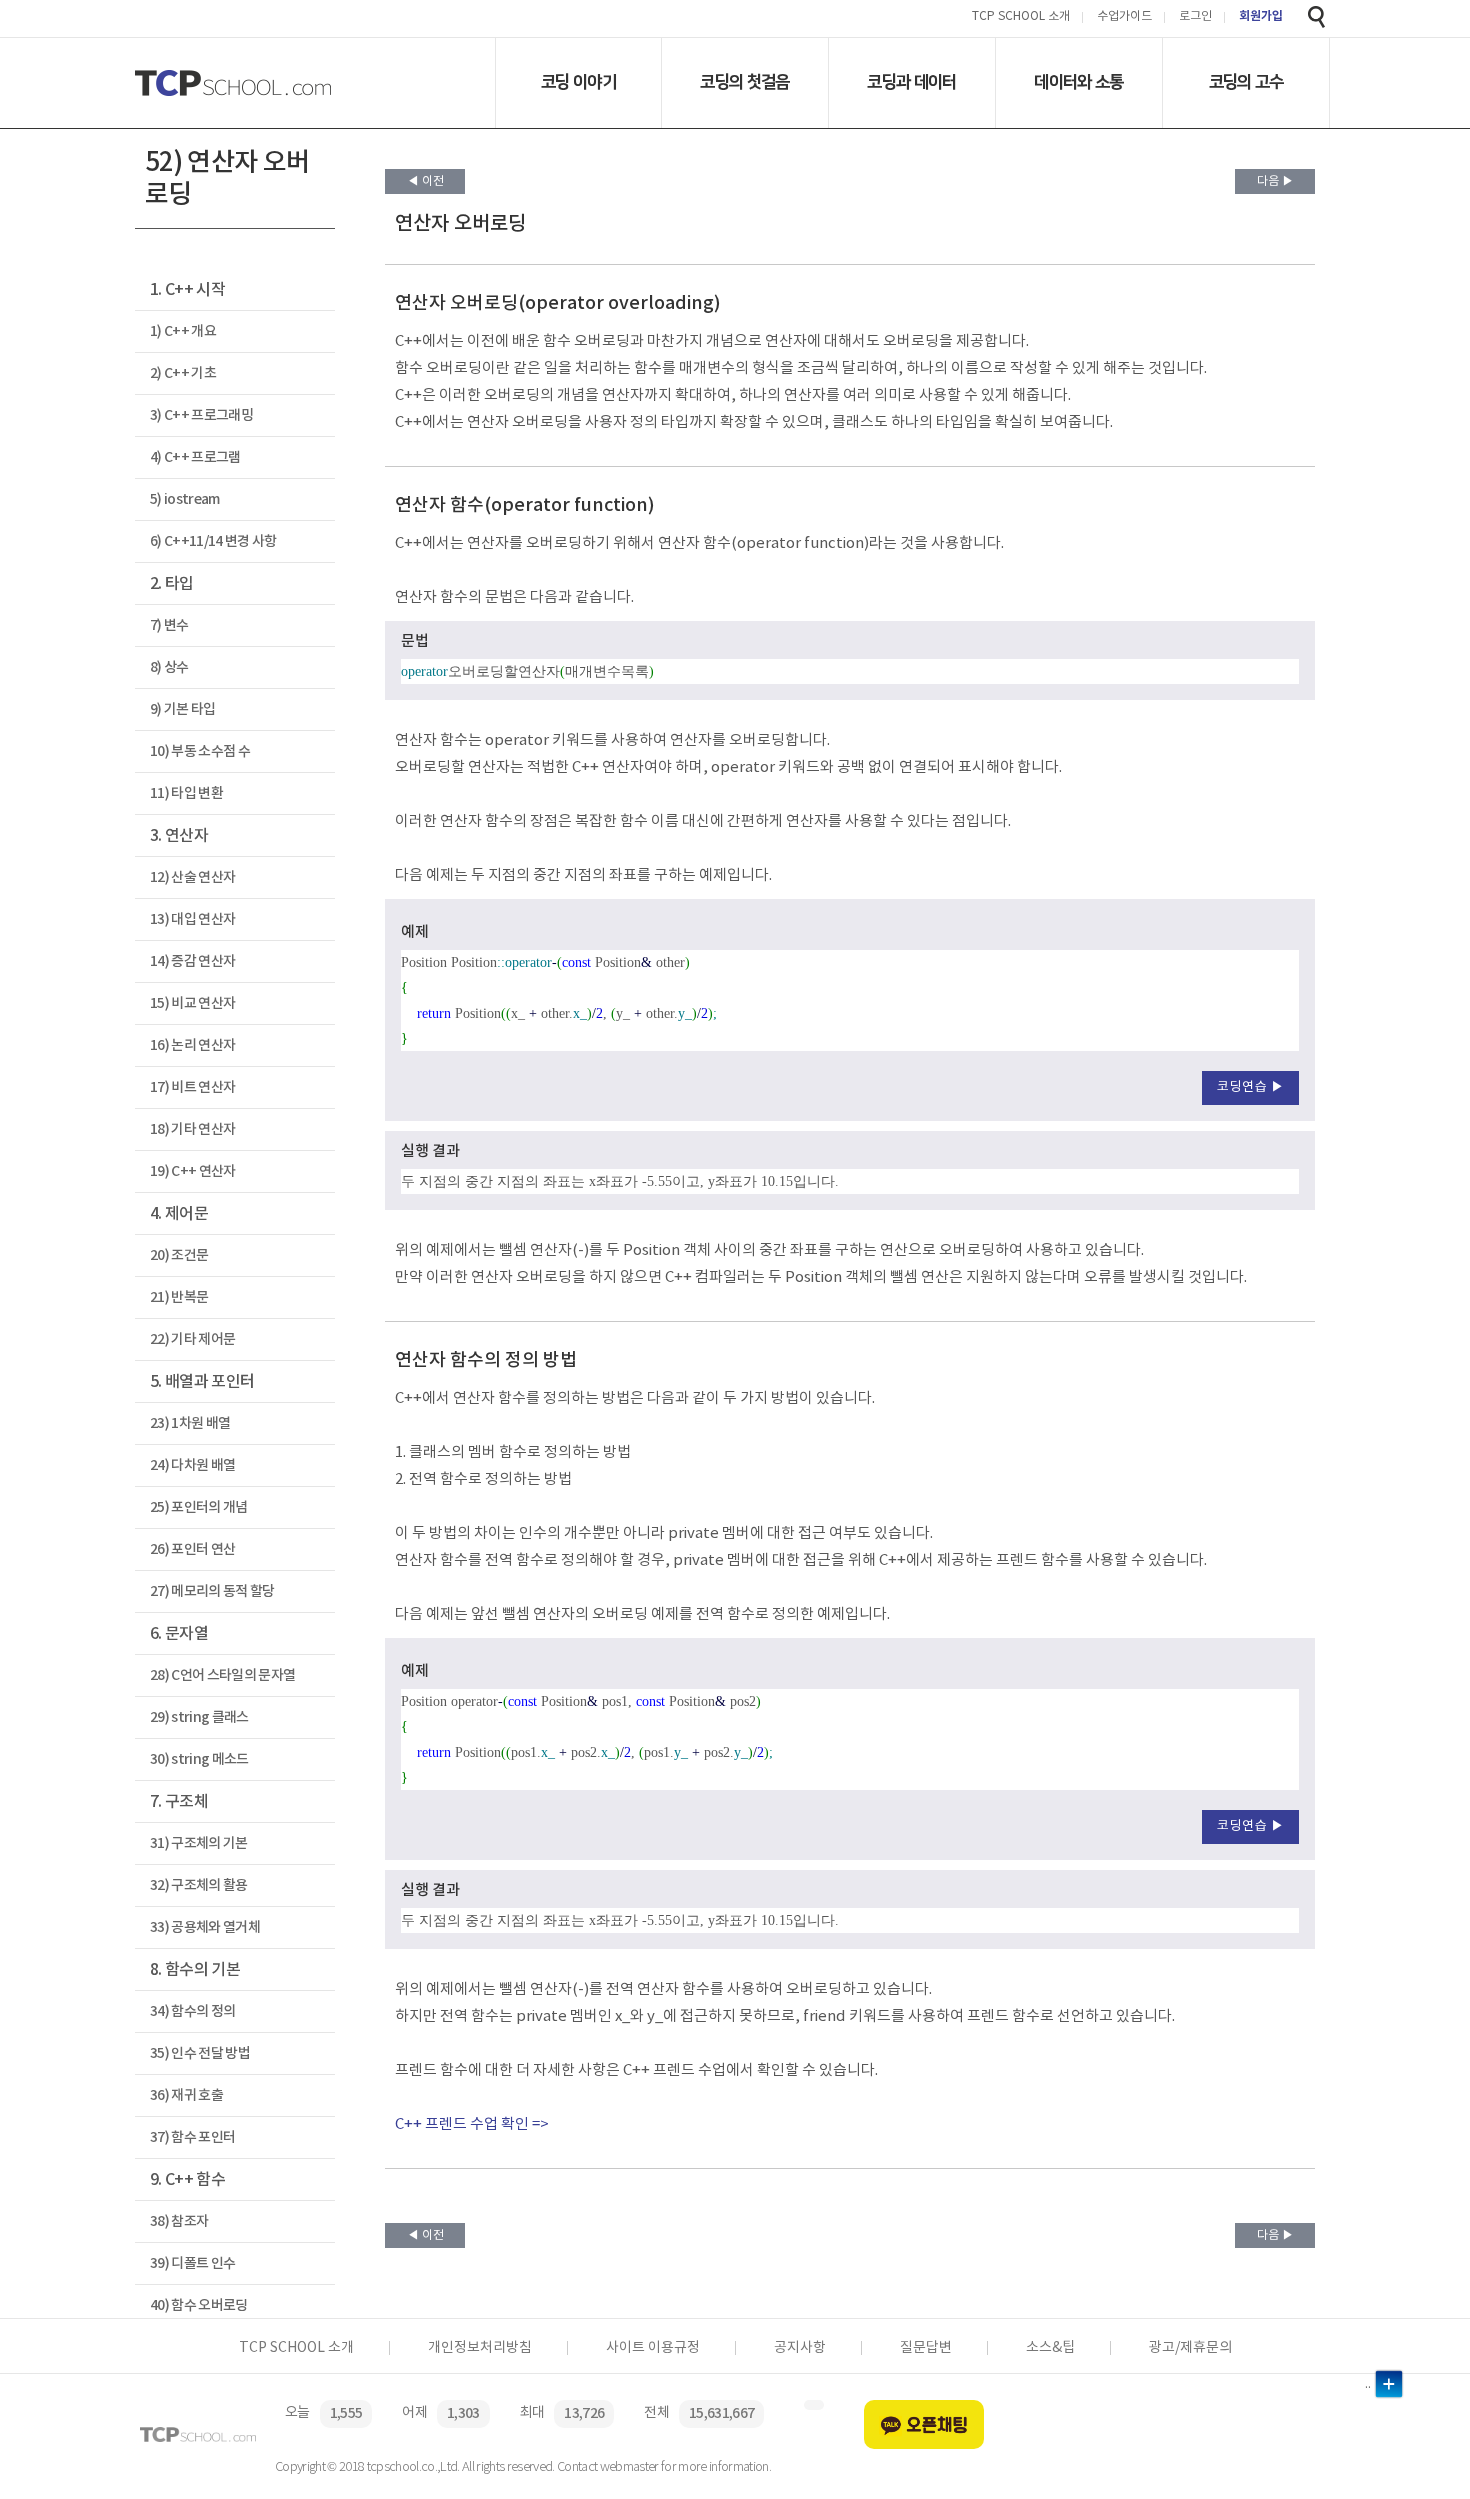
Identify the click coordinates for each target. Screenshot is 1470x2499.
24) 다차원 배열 (192, 1465)
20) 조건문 (179, 1255)
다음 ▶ (1275, 181)
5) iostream (185, 499)
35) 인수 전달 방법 (200, 2053)
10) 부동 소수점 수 (200, 751)
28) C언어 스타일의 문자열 (222, 1675)
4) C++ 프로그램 (195, 457)
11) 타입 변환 (186, 793)
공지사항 (800, 2348)
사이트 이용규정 (653, 2348)
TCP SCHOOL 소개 (1021, 17)
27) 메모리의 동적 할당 (212, 1591)
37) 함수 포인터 (192, 2137)
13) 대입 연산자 (192, 919)
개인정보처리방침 (480, 2348)
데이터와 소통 (1078, 82)
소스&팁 (1050, 2348)
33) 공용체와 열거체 (205, 1927)
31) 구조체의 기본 (199, 1843)
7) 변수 (169, 625)
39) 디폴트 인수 (192, 2263)
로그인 (1195, 17)
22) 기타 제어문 (192, 1339)
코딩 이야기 (578, 82)
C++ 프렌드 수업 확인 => (472, 2124)
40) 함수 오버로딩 (199, 2305)
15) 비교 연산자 (192, 1003)
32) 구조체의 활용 (199, 1885)
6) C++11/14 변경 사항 (213, 541)
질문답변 (926, 2348)
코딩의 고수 (1246, 82)
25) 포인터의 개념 (199, 1507)
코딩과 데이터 (911, 82)
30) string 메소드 (199, 1759)
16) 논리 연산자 (192, 1045)
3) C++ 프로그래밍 (201, 415)
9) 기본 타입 (183, 709)
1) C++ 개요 (183, 331)
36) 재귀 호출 (186, 2095)
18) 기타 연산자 (192, 1129)
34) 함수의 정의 (192, 2011)
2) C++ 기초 (183, 373)
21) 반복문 (179, 1297)
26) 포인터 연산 (192, 1549)
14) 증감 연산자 (192, 961)
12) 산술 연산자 (192, 877)
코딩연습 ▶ (1250, 1087)
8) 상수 (169, 667)
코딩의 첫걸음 (744, 82)
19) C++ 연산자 (193, 1171)
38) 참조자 (179, 2221)
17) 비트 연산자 (192, 1087)
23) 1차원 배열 (190, 1423)
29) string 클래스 (199, 1717)
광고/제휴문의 (1190, 2348)
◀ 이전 (425, 181)
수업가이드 (1124, 17)
